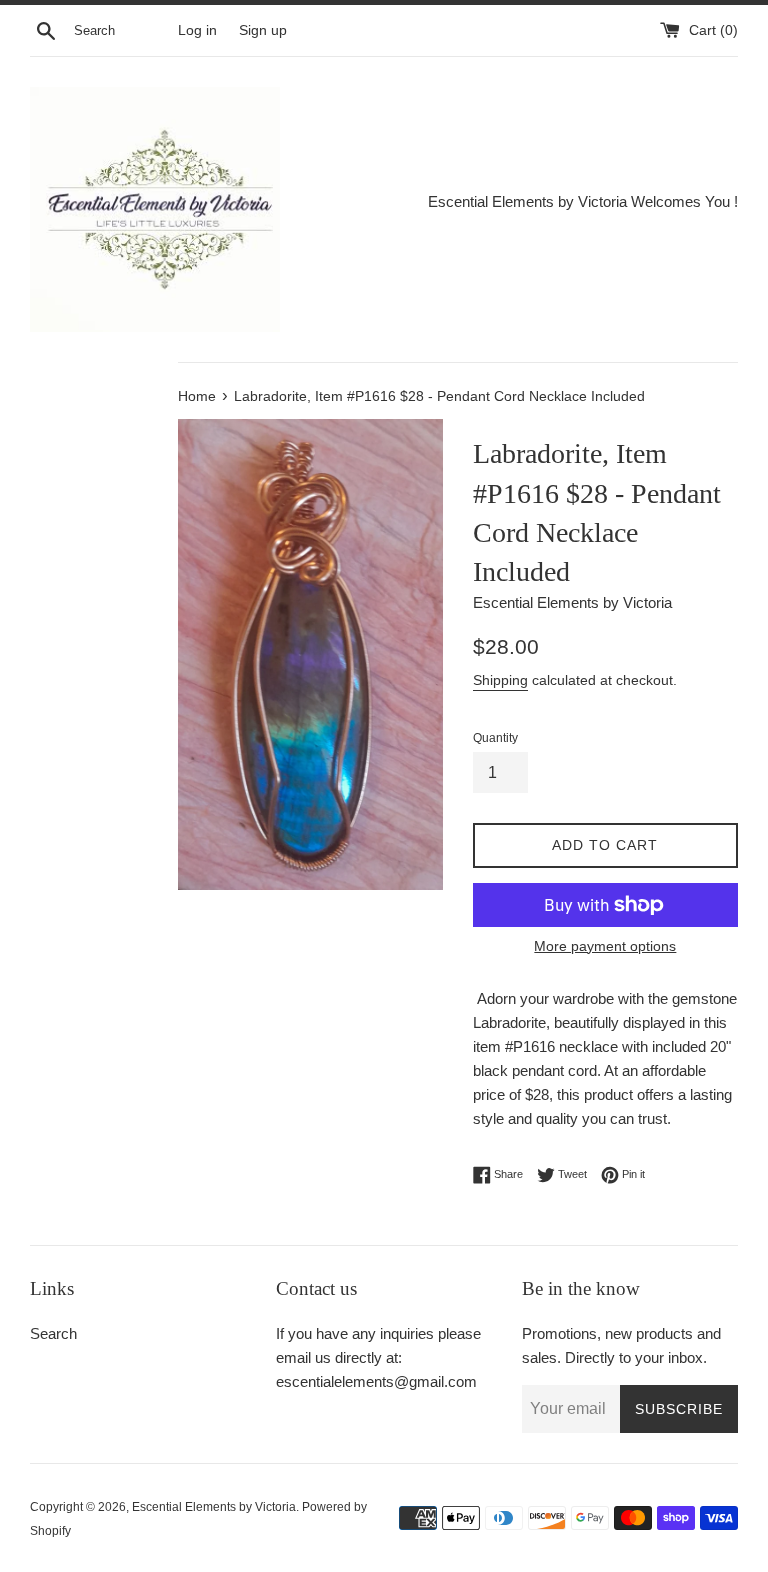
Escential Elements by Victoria (214, 1507)
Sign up (263, 30)
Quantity (495, 738)
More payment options (605, 946)
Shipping (500, 680)
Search (53, 1333)
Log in (197, 30)
